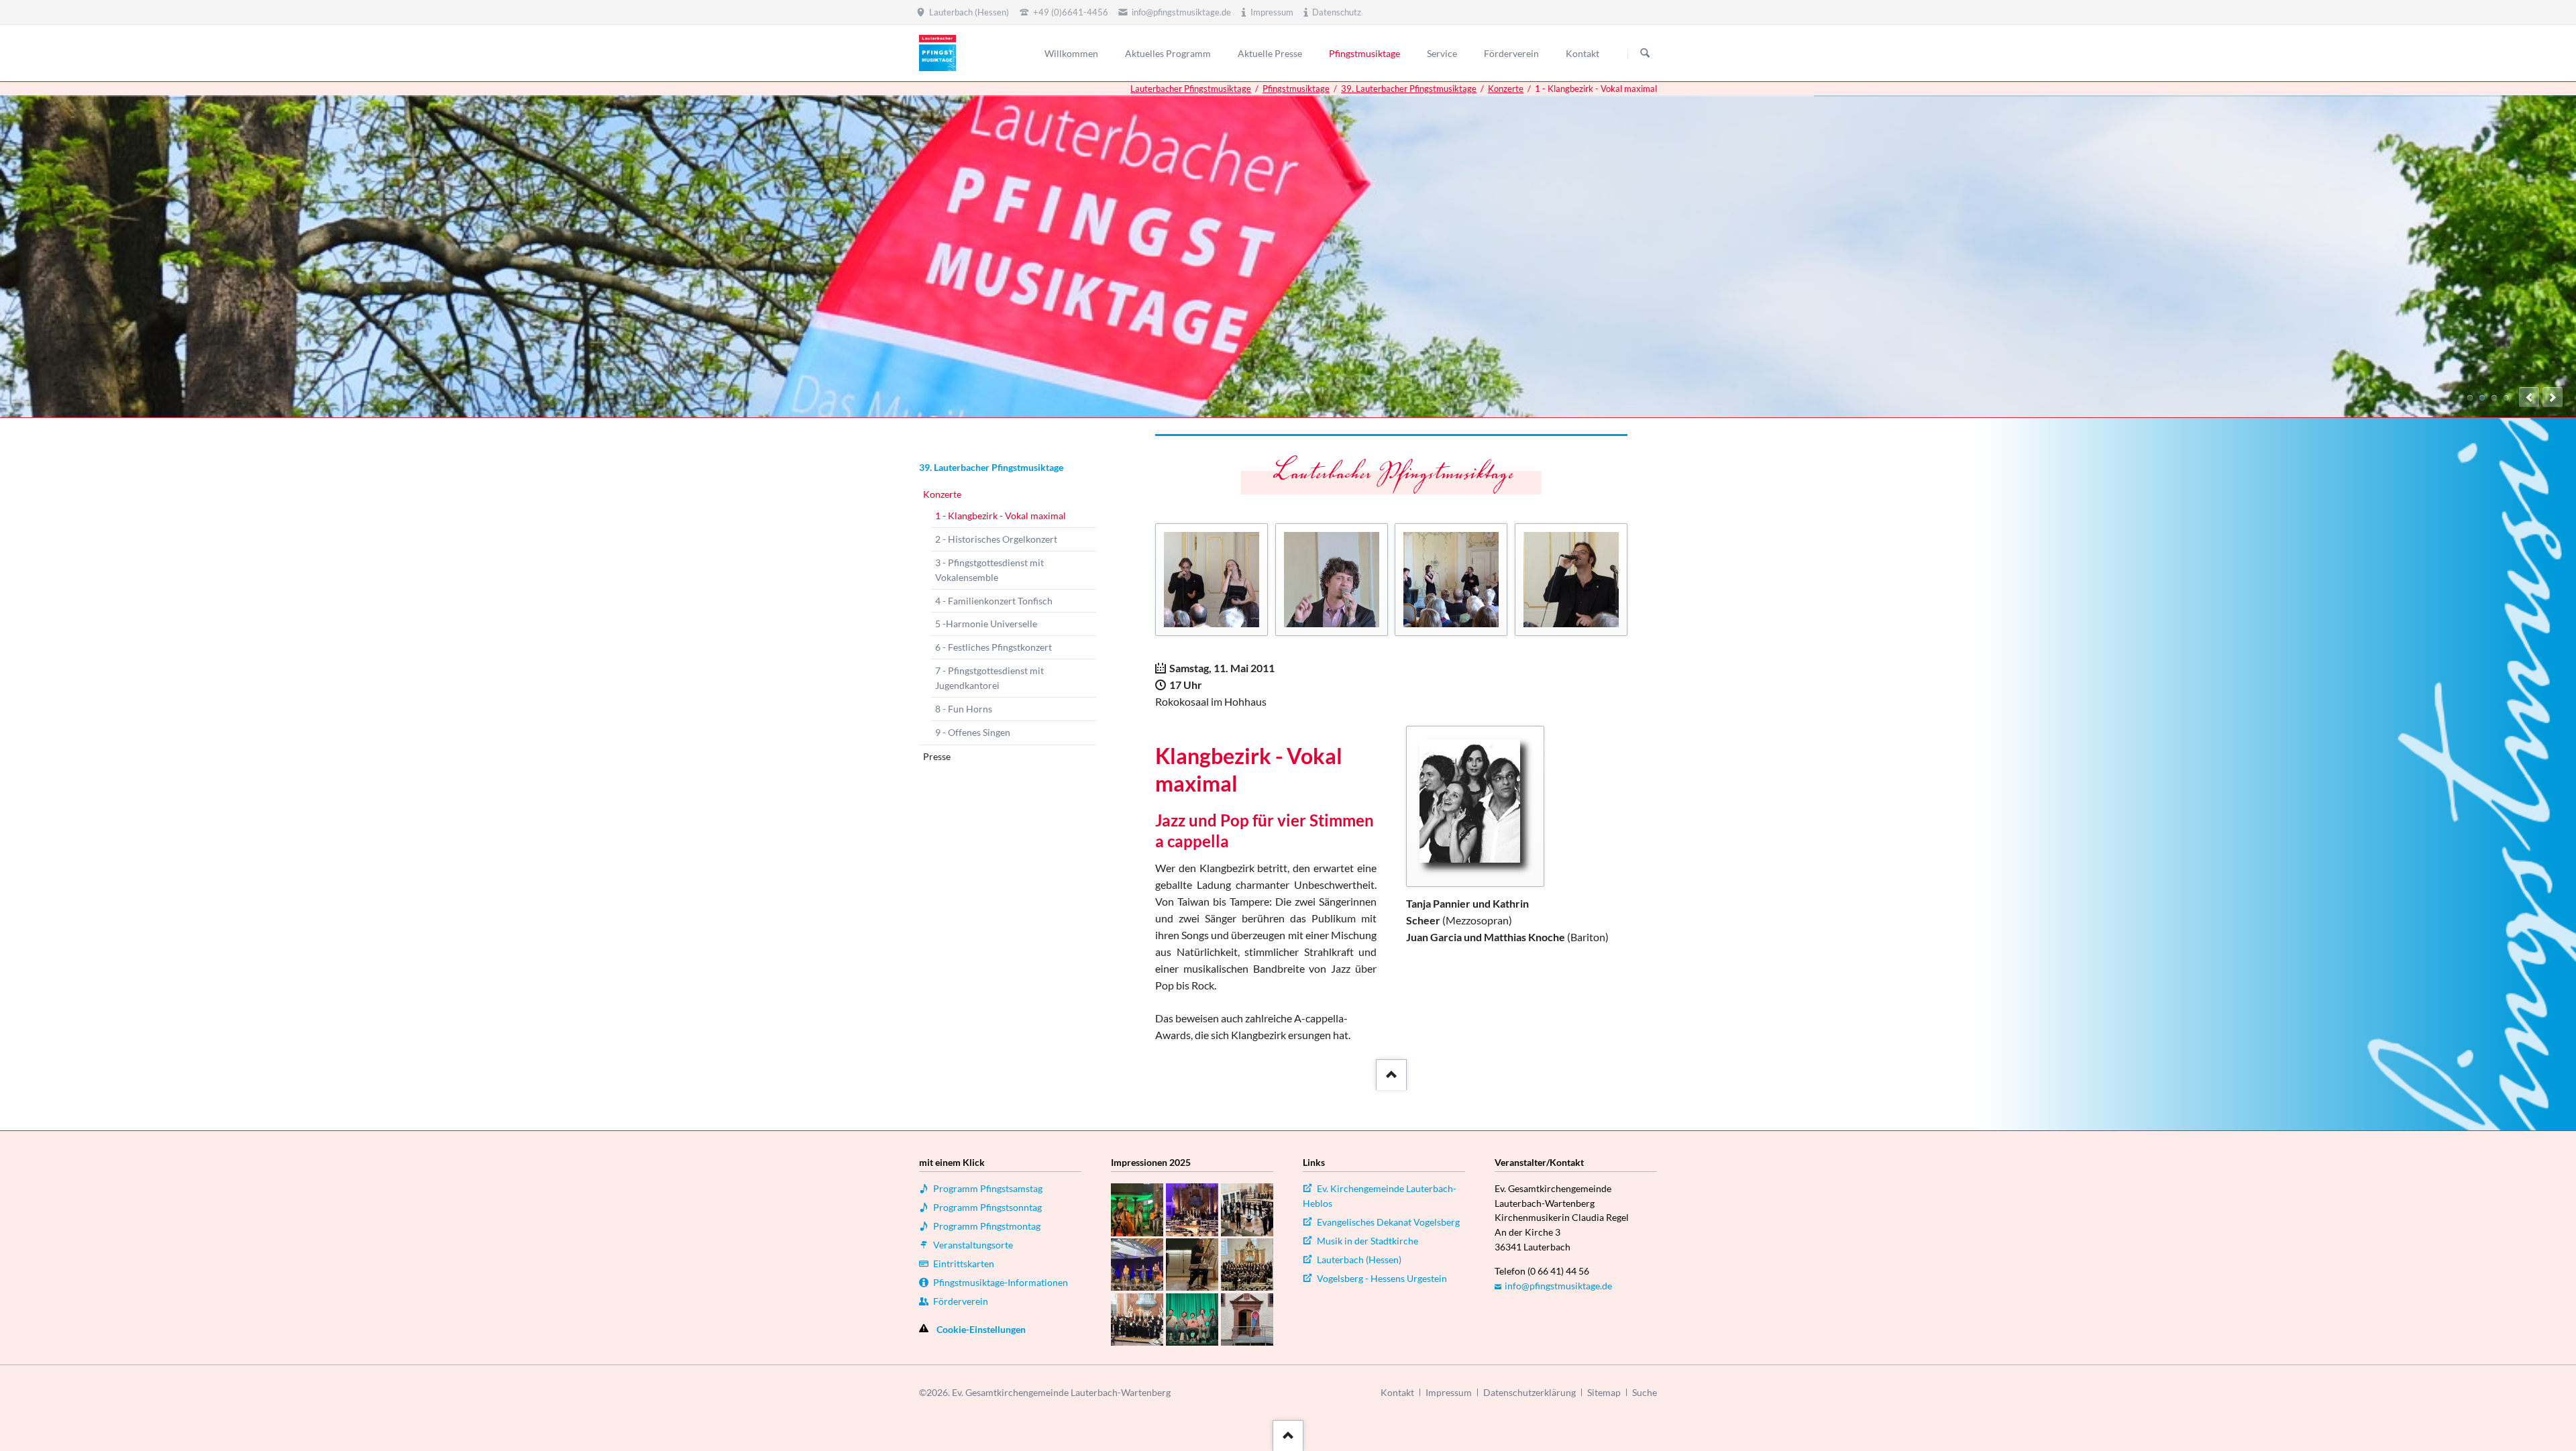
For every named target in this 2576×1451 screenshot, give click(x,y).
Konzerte (1506, 89)
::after (1390, 1071)
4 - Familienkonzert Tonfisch (994, 601)
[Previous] (2529, 397)
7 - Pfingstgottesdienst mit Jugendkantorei (989, 678)
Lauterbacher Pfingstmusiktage (1191, 89)
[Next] (2553, 397)
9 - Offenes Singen (973, 732)
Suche (1645, 1392)
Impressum (1449, 1392)
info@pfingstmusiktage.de (1558, 1286)
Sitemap (1604, 1392)
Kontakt (1397, 1392)
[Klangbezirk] (1475, 806)
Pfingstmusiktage (1296, 89)
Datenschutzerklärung (1529, 1392)
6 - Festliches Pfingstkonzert (994, 647)
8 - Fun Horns (964, 709)
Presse (937, 756)
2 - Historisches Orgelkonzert (996, 539)
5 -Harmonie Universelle (986, 624)
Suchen (1645, 54)
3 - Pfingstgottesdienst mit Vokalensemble (989, 570)
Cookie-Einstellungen (981, 1329)
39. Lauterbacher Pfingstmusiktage (1409, 89)
